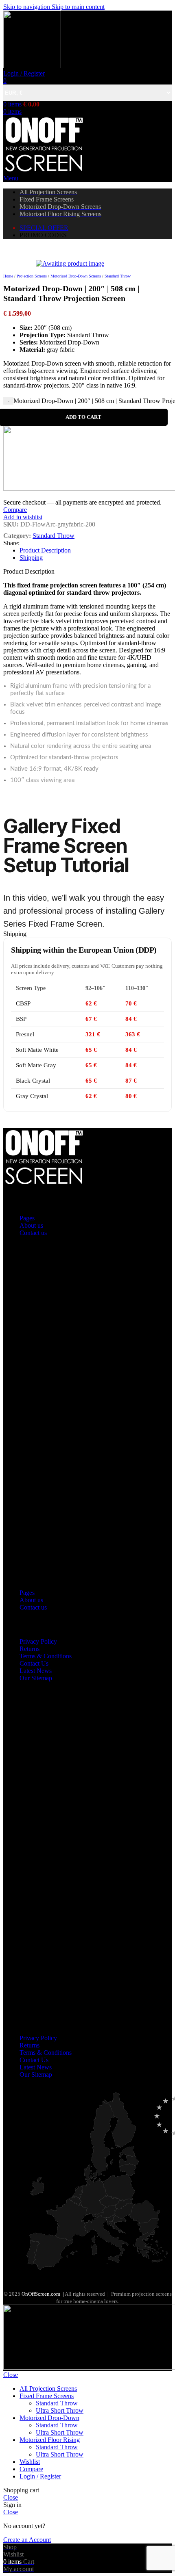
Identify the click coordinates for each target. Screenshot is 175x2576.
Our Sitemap (36, 1678)
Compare (31, 2469)
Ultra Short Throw (60, 2410)
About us (31, 1225)
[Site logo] (32, 66)
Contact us (33, 1233)
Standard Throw (57, 2403)
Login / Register (40, 2476)
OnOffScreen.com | (43, 2294)
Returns (30, 1649)
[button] (87, 1413)
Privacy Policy (38, 1641)
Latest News (36, 1671)
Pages (27, 1218)
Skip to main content (78, 7)
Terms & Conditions (46, 1656)
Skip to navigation (27, 7)
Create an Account (27, 2540)
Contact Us (34, 1663)
